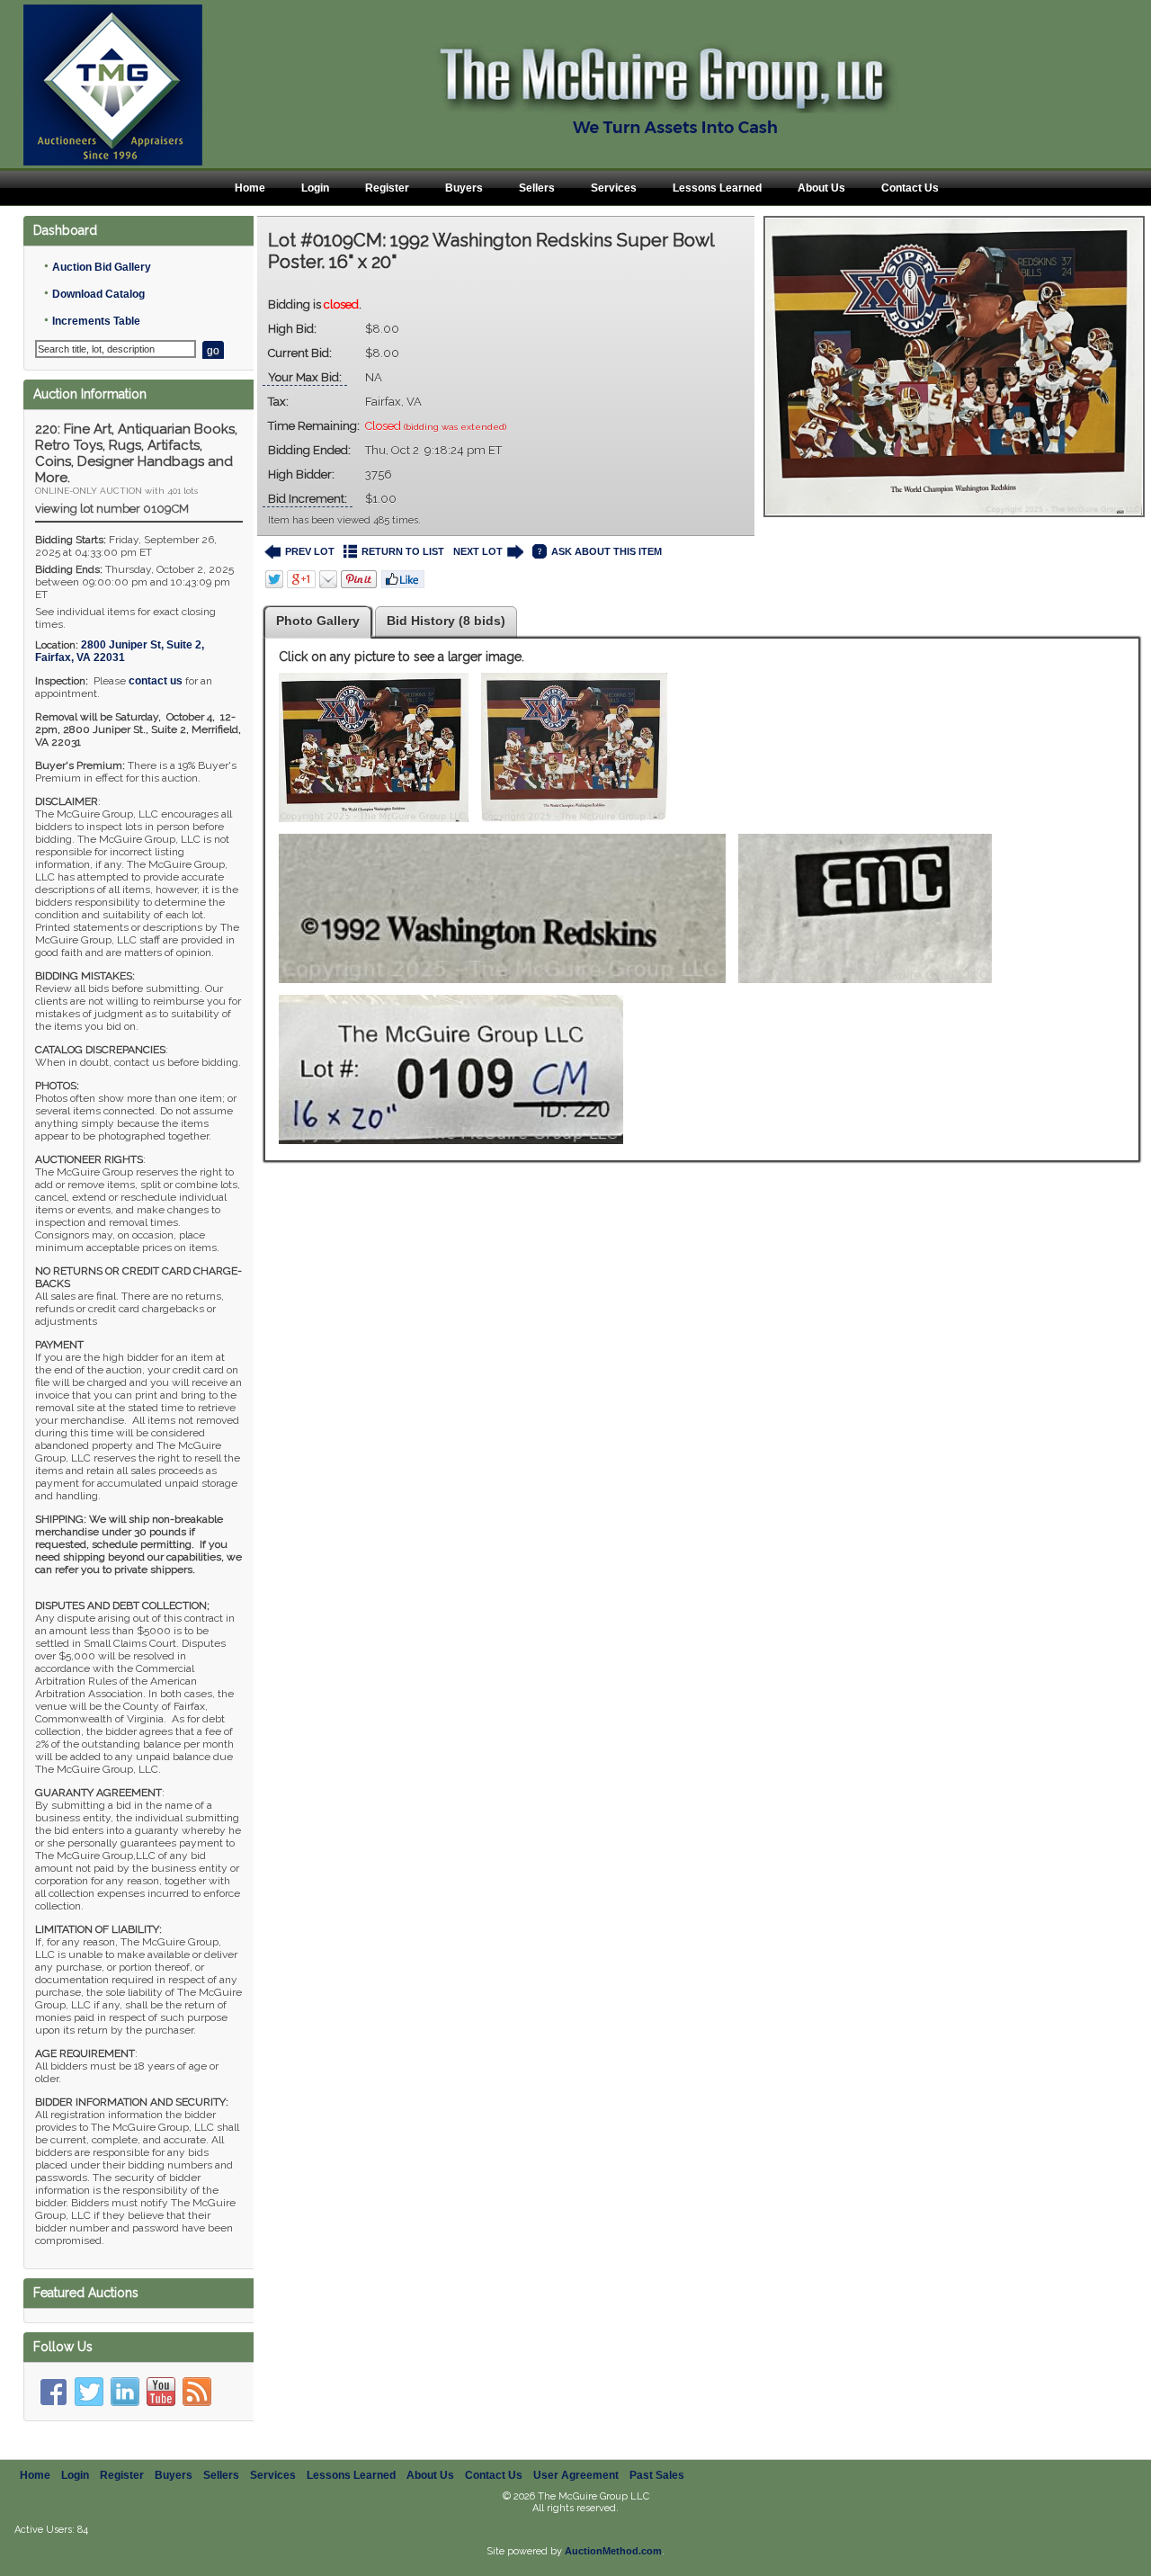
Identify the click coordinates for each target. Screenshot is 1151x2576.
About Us (821, 188)
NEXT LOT (478, 551)
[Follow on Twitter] (89, 2392)
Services (614, 188)
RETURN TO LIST (403, 551)
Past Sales (657, 2475)
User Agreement (576, 2475)
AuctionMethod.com (613, 2551)
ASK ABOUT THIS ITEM (607, 551)
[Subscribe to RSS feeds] (197, 2392)
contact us (156, 681)
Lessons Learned (717, 188)
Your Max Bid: (305, 377)
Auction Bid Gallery (102, 267)
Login (315, 188)
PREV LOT (310, 551)
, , (120, 651)
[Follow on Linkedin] (125, 2392)
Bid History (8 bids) (446, 621)
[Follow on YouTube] (161, 2392)
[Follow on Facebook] (53, 2392)
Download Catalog (98, 294)
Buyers (464, 188)
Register (387, 188)
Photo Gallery (318, 621)
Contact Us (910, 188)
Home (250, 188)
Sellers (537, 188)
